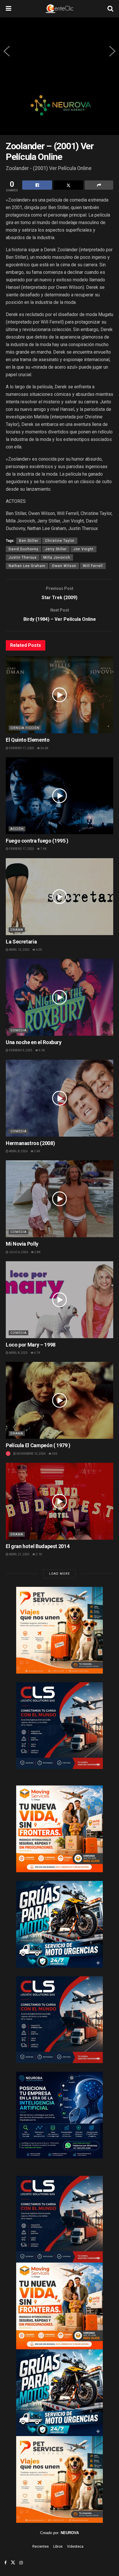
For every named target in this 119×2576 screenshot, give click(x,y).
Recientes (41, 2547)
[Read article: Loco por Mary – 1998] (59, 1300)
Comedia (18, 1030)
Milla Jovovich (57, 557)
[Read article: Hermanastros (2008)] (59, 1098)
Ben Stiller (29, 541)
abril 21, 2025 (19, 1554)
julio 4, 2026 (18, 1252)
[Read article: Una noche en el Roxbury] (59, 997)
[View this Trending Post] (8, 1454)
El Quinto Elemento (28, 740)
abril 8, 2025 (18, 1353)
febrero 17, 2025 (21, 748)
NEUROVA (70, 2533)
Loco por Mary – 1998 (31, 1345)
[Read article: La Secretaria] (59, 897)
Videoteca (75, 2547)
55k (54, 1454)
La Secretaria (21, 942)
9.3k (41, 1050)
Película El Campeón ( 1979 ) (38, 1445)
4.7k (37, 1353)
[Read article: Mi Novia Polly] (59, 1199)
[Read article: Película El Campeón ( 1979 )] (59, 1400)
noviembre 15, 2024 (31, 1454)
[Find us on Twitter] (13, 2563)
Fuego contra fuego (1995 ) (37, 841)
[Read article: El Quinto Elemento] (59, 695)
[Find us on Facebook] (5, 2563)
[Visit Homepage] (59, 9)
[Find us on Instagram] (21, 2563)
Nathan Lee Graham (27, 566)
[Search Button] (110, 9)
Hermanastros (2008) (30, 1143)
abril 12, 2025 (19, 950)
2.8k (37, 1252)
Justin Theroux (23, 557)
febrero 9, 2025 (20, 1050)
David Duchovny (24, 549)
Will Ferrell (93, 566)
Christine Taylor (60, 541)
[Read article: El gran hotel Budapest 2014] (59, 1501)
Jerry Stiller (56, 549)
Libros (58, 2547)
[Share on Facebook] (37, 185)
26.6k (44, 748)
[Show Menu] (9, 9)
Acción (17, 829)
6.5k (39, 950)
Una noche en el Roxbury (34, 1042)
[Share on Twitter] (68, 185)
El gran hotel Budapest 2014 (38, 1546)
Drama (17, 930)
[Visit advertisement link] (59, 110)
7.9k (43, 849)
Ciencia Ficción (25, 728)
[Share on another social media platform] (99, 185)
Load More (59, 1574)
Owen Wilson (64, 566)
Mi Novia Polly (22, 1244)
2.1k (39, 1554)
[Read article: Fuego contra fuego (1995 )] (59, 796)
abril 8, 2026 (18, 1151)
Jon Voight (83, 549)
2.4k (37, 1151)
